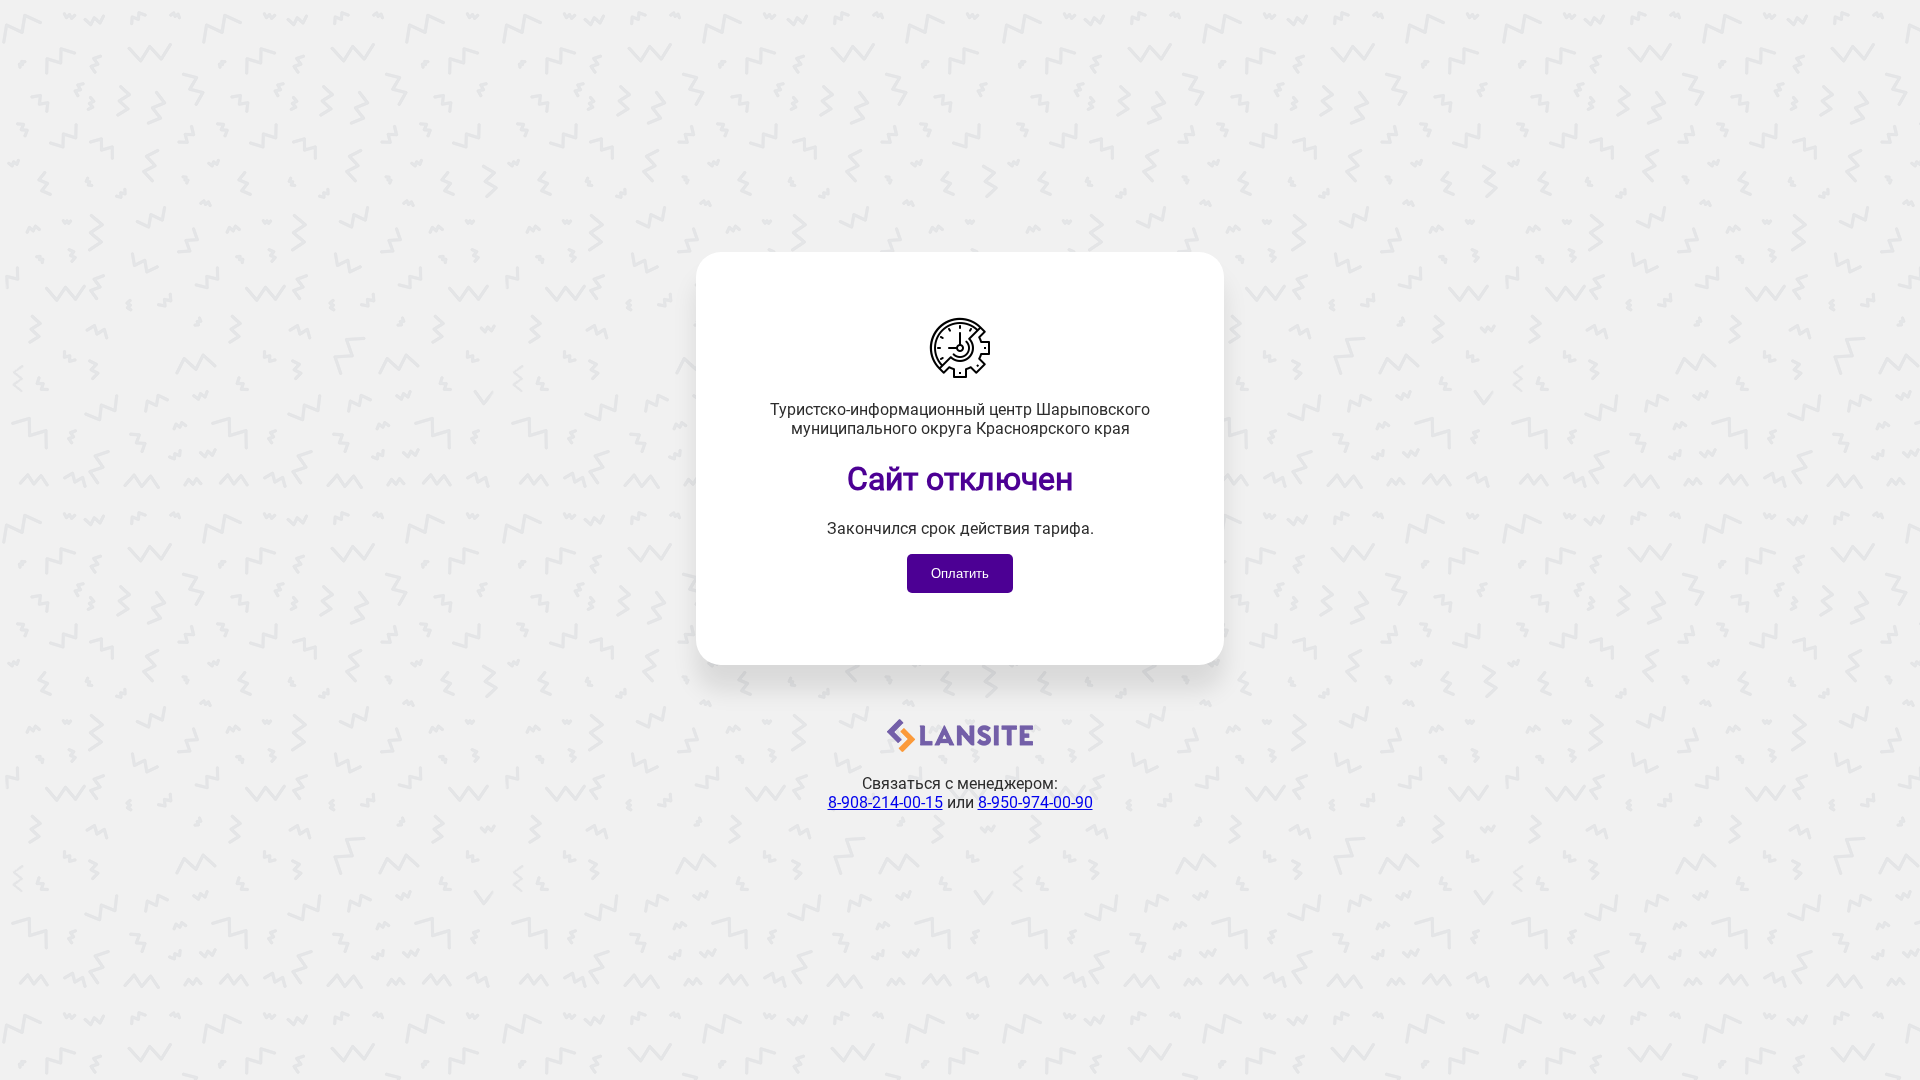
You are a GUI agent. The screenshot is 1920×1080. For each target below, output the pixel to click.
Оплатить (960, 573)
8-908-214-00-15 (885, 802)
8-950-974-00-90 (1035, 802)
